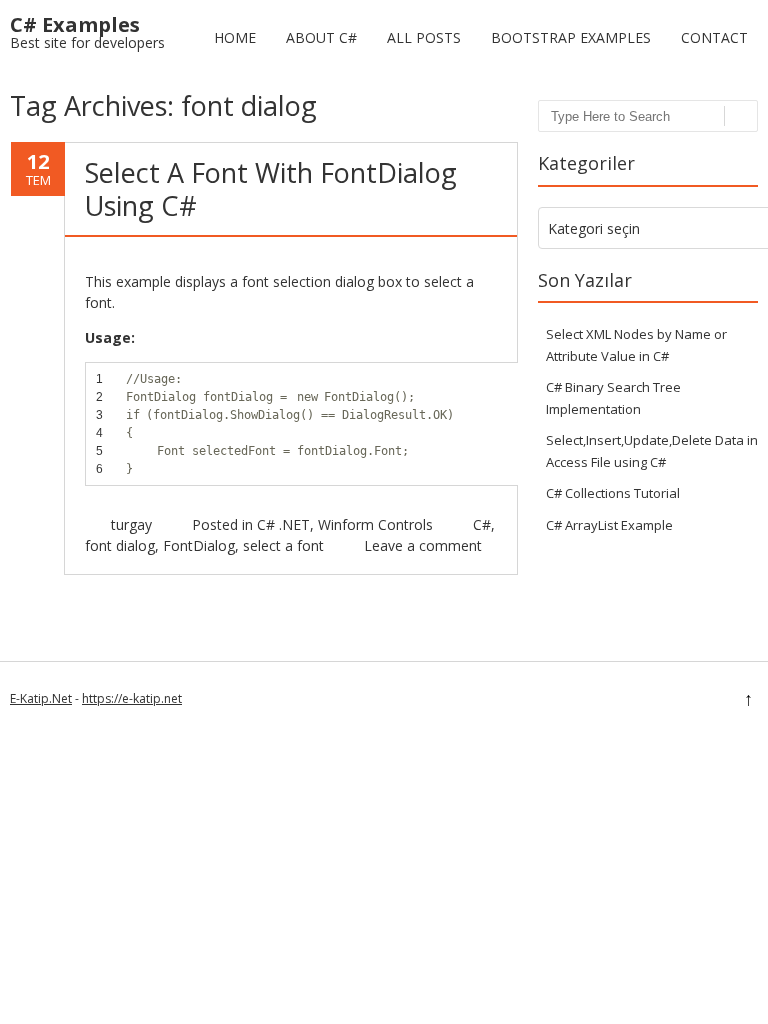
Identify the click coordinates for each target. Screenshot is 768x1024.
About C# (321, 37)
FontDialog (199, 545)
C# (482, 524)
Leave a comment (423, 545)
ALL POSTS (424, 37)
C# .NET (283, 524)
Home (235, 37)
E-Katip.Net (41, 698)
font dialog (120, 545)
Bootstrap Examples (571, 37)
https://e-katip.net (132, 698)
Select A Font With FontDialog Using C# (271, 188)
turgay (131, 524)
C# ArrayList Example (609, 525)
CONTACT (714, 37)
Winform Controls (375, 524)
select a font (283, 545)
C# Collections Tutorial (613, 493)
